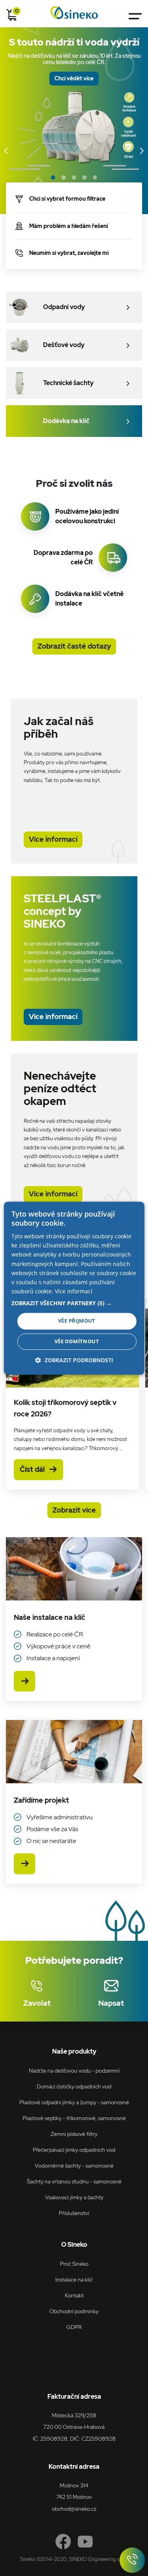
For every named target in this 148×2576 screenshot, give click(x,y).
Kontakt (74, 2295)
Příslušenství (74, 2213)
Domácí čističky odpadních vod (74, 2086)
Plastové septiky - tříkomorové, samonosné (74, 2118)
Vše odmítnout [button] (77, 1341)
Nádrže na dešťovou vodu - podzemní (74, 2070)
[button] (74, 1303)
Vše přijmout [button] (77, 1321)
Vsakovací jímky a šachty (74, 2197)
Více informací (53, 839)
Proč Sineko (74, 2264)
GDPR (74, 2327)
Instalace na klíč (74, 2279)
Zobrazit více (74, 1510)
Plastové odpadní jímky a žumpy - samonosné (74, 2102)
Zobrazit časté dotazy (74, 646)
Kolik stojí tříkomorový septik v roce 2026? (66, 1408)
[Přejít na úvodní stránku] (74, 13)
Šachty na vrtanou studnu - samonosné (74, 2181)
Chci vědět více (74, 78)
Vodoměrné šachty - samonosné (74, 2165)
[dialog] (74, 1288)
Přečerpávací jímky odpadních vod (74, 2150)
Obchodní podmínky (74, 2311)
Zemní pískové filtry (74, 2134)
